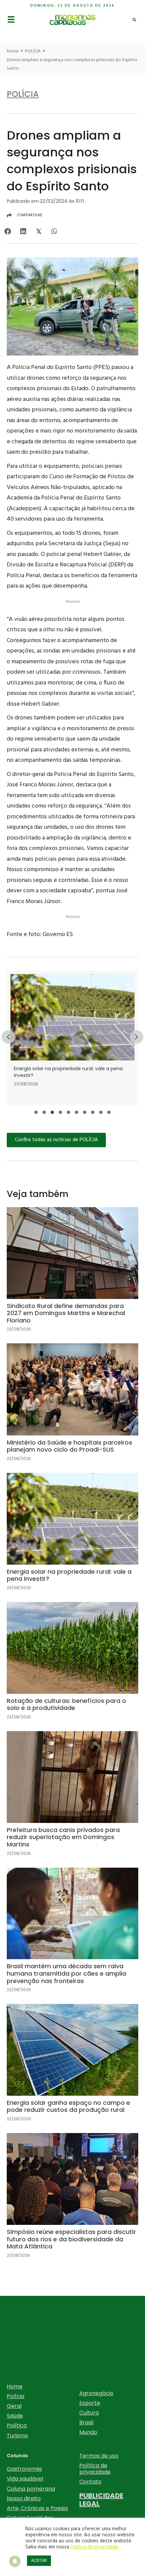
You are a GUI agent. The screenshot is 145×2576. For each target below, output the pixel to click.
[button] (36, 1112)
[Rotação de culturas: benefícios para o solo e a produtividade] (72, 1666)
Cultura (89, 2413)
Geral (14, 2406)
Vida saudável (25, 2479)
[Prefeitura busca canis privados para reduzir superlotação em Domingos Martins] (72, 1799)
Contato (90, 2482)
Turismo (17, 2436)
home (13, 51)
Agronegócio (96, 2393)
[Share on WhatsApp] (54, 232)
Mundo (88, 2432)
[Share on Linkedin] (23, 232)
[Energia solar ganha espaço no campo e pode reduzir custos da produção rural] (72, 2068)
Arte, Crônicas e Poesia (37, 2508)
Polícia (16, 2396)
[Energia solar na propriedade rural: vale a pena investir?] (72, 1537)
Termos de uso (99, 2456)
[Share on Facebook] (8, 232)
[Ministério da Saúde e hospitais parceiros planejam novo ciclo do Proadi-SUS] (72, 1408)
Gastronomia (24, 2469)
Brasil (86, 2422)
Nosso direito (24, 2498)
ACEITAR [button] (39, 2561)
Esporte (90, 2403)
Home (15, 2386)
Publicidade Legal (101, 2500)
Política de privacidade (95, 2469)
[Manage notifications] (15, 2561)
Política (17, 2425)
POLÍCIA (33, 51)
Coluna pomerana (31, 2489)
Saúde (15, 2416)
